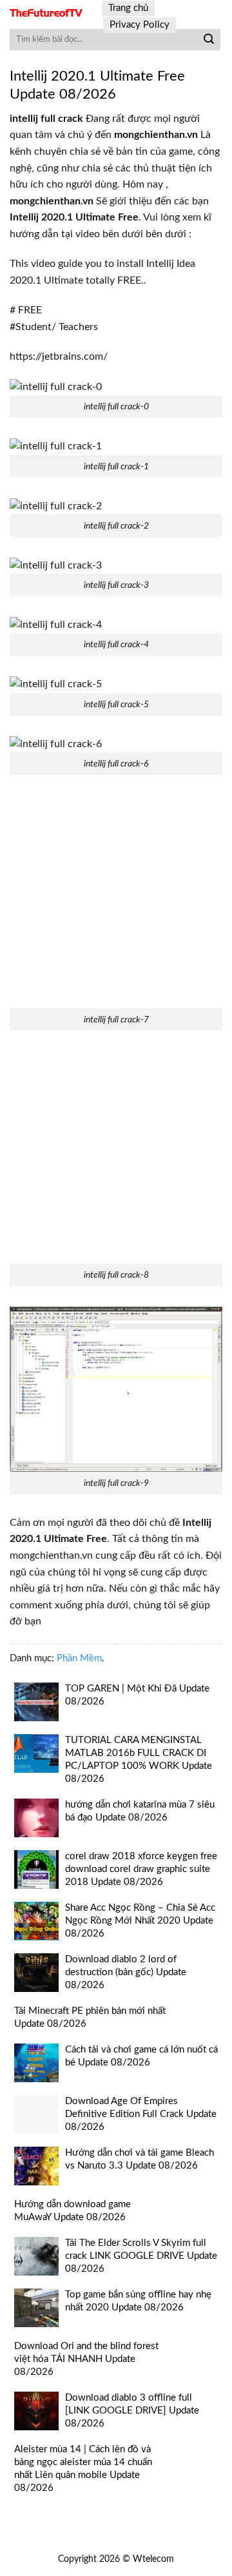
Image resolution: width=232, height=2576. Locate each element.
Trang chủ (128, 8)
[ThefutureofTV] (46, 13)
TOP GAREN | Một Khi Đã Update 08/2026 (137, 1695)
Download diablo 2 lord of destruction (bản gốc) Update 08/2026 (126, 1972)
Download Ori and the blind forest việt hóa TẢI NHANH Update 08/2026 (86, 2359)
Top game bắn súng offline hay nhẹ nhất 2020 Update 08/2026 (138, 2301)
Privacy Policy (140, 25)
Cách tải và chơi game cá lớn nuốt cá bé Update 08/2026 (141, 2056)
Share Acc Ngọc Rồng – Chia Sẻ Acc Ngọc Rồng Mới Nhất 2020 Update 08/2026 (140, 1921)
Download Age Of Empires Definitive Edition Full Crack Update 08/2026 (141, 2114)
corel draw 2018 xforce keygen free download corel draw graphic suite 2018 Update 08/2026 (141, 1869)
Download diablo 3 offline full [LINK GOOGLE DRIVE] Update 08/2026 (132, 2411)
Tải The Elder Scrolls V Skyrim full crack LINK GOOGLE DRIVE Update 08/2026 (141, 2256)
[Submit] (209, 40)
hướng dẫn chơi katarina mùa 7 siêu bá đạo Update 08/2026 (140, 1811)
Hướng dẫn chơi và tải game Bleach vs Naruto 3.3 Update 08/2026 (140, 2159)
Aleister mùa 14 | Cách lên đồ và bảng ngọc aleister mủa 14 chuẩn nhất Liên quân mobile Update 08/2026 (83, 2469)
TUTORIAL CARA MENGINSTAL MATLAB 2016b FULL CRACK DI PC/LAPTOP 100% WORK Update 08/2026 (139, 1760)
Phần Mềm (79, 1658)
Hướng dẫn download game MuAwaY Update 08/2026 (72, 2211)
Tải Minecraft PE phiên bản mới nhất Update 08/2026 (90, 2017)
